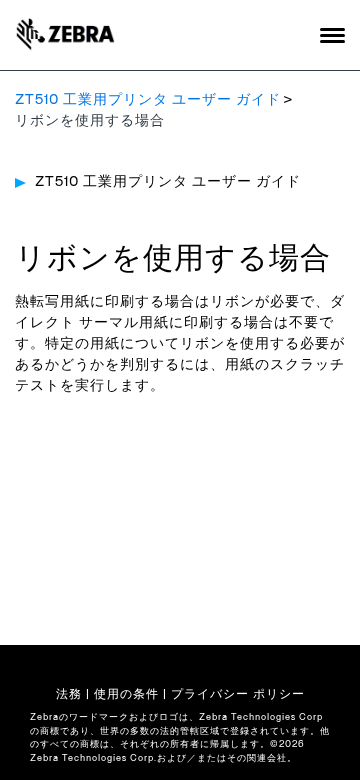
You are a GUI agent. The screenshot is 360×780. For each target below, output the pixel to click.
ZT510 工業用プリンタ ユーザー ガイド (148, 100)
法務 (69, 694)
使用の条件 (126, 694)
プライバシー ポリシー (238, 694)
